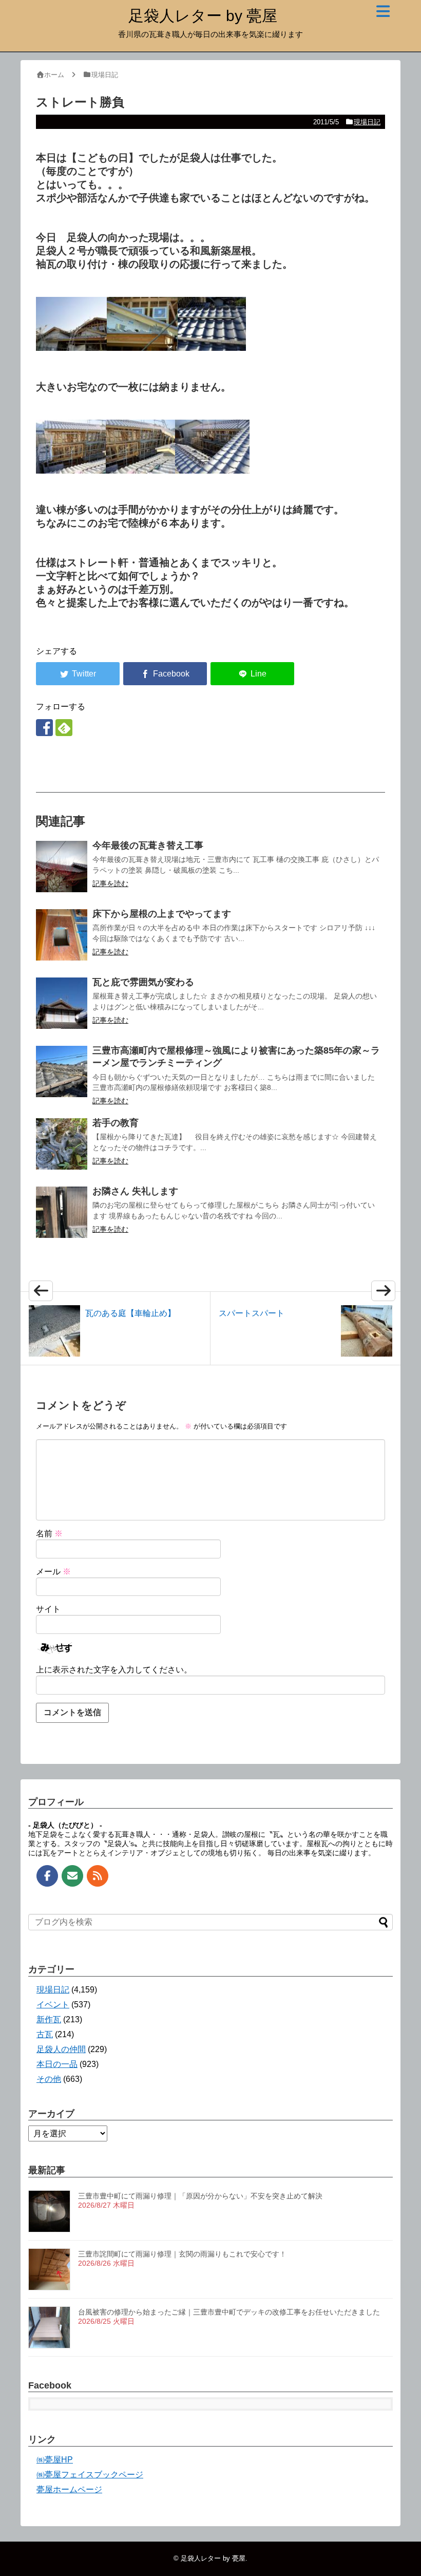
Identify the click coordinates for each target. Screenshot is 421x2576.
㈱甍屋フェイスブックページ (90, 2475)
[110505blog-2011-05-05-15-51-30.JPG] (142, 347)
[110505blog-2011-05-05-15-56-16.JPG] (71, 470)
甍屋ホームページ (69, 2489)
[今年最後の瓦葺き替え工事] (62, 867)
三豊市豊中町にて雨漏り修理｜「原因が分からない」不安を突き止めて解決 (200, 2196)
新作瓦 (49, 2019)
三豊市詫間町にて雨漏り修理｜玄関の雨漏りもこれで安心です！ (182, 2254)
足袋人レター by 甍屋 (203, 16)
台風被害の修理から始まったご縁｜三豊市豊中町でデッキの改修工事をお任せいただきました (229, 2312)
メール (53, 1572)
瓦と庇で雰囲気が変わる (143, 982)
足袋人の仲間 (61, 2049)
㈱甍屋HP (55, 2460)
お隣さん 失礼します (135, 1191)
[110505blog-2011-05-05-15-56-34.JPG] (140, 470)
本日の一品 (57, 2064)
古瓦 (45, 2034)
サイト (48, 1609)
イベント (53, 2005)
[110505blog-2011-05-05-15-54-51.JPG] (212, 347)
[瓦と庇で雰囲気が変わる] (62, 1003)
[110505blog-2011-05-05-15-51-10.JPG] (71, 347)
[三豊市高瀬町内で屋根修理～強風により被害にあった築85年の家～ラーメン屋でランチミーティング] (62, 1071)
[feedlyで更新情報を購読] (64, 728)
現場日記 (367, 122)
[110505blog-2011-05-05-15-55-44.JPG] (212, 470)
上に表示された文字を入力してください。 (114, 1670)
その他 (49, 2079)
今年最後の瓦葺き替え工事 (148, 845)
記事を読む (110, 883)
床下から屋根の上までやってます (162, 914)
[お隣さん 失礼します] (62, 1212)
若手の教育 (116, 1123)
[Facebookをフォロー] (44, 728)
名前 (49, 1534)
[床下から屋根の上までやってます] (62, 935)
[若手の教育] (62, 1144)
